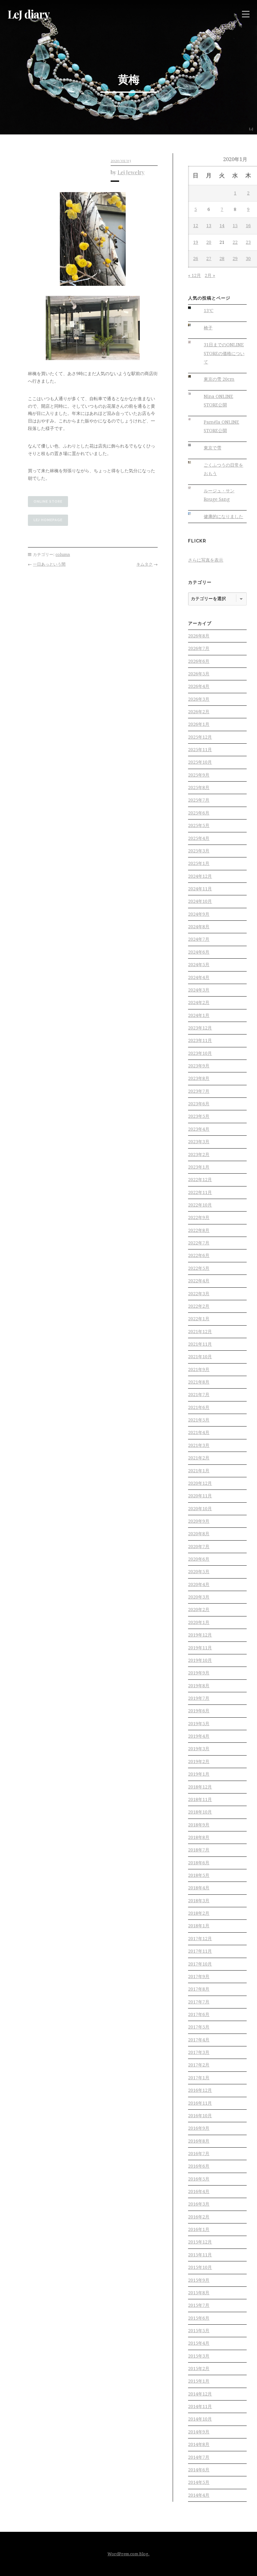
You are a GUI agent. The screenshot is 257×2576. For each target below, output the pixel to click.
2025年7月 (199, 800)
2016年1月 (199, 2229)
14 (222, 226)
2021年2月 (199, 1458)
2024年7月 (199, 939)
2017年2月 (199, 2065)
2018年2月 (199, 1913)
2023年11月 (200, 1040)
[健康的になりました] (194, 514)
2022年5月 (199, 1268)
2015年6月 (199, 2318)
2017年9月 (199, 1977)
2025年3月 (199, 851)
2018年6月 (199, 1863)
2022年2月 (199, 1306)
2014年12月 (200, 2394)
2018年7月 (199, 1850)
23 (248, 242)
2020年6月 (199, 1559)
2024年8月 (199, 927)
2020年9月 (199, 1521)
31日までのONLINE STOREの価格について (224, 353)
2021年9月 (199, 1369)
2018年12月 (200, 1787)
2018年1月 (199, 1926)
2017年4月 (199, 2040)
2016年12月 (200, 2090)
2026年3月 (199, 699)
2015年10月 (200, 2267)
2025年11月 (200, 750)
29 (235, 259)
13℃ (209, 311)
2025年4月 (199, 838)
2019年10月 (200, 1660)
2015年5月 (199, 2331)
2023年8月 (199, 1078)
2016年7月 (199, 2154)
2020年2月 (199, 1610)
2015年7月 (199, 2305)
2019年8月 (199, 1686)
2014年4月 (199, 2495)
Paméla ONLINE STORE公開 (221, 426)
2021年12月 (200, 1332)
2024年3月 (199, 990)
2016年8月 (199, 2141)
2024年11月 (200, 889)
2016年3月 (199, 2204)
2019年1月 (199, 1774)
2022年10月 (200, 1205)
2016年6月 (199, 2166)
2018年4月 (199, 1888)
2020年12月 (200, 1483)
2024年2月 (199, 1003)
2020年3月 (199, 1597)
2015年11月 (200, 2255)
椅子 (208, 328)
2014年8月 (199, 2444)
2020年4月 (199, 1584)
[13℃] (194, 308)
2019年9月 (199, 1673)
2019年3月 (199, 1749)
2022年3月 (199, 1294)
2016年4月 (199, 2191)
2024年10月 (200, 901)
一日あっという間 (49, 564)
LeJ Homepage (48, 520)
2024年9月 (199, 914)
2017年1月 (199, 2078)
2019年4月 (199, 1736)
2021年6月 (199, 1407)
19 (196, 242)
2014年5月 (199, 2482)
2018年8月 (199, 1837)
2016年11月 (200, 2103)
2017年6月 (199, 2014)
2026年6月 (199, 661)
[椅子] (194, 325)
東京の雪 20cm (219, 379)
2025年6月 (199, 813)
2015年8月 (199, 2293)
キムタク (144, 564)
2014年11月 (200, 2406)
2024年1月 (199, 1015)
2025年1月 (199, 863)
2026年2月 (199, 712)
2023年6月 (199, 1104)
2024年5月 (199, 965)
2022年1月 (199, 1319)
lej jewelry (131, 172)
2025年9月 (199, 775)
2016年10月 (200, 2116)
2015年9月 (199, 2280)
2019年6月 (199, 1711)
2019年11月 (200, 1648)
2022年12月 (200, 1180)
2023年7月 (199, 1091)
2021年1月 (199, 1471)
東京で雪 (212, 448)
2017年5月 (199, 2027)
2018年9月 (199, 1825)
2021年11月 (200, 1344)
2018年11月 (200, 1799)
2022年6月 (199, 1255)
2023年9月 (199, 1066)
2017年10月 (200, 1964)
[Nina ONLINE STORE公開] (194, 394)
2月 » (210, 275)
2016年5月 (199, 2179)
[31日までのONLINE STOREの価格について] (194, 342)
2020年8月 (199, 1534)
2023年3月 (199, 1142)
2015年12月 (200, 2242)
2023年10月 (200, 1053)
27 (209, 259)
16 (248, 226)
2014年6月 (199, 2470)
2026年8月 (199, 636)
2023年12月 (200, 1028)
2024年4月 (199, 977)
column (63, 555)
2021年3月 (199, 1445)
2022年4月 (199, 1281)
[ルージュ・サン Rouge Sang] (194, 488)
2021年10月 (200, 1357)
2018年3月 (199, 1901)
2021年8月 (199, 1382)
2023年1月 (199, 1167)
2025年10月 (200, 762)
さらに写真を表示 (206, 560)
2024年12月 (200, 876)
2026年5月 (199, 674)
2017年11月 (200, 1951)
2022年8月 (199, 1230)
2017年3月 (199, 2052)
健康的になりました (223, 516)
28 (222, 259)
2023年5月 (199, 1116)
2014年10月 (200, 2419)
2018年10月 (200, 1812)
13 (209, 226)
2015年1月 (199, 2381)
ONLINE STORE (48, 502)
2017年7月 (199, 2002)
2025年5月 (199, 825)
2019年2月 (199, 1762)
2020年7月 (199, 1547)
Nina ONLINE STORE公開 (218, 401)
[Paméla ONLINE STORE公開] (194, 419)
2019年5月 (199, 1724)
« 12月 (194, 275)
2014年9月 (199, 2432)
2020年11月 (200, 1496)
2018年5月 (199, 1875)
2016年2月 (199, 2217)
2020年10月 (200, 1509)
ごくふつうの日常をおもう (223, 469)
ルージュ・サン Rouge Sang (219, 495)
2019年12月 (200, 1635)
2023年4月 (199, 1129)
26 (196, 259)
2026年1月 (199, 724)
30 (248, 259)
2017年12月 (200, 1939)
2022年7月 (199, 1243)
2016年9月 (199, 2128)
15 (235, 226)
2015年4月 (199, 2343)
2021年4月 (199, 1432)
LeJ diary (29, 14)
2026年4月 (199, 686)
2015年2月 (199, 2369)
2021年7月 (199, 1395)
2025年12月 (200, 737)
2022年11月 (200, 1192)
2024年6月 (199, 952)
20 (209, 242)
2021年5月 (199, 1420)
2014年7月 (199, 2457)
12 (196, 226)
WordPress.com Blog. (128, 2554)
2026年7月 (199, 648)
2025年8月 (199, 788)
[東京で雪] (194, 445)
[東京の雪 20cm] (194, 377)
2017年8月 (199, 1989)
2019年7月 (199, 1698)
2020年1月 (199, 1622)
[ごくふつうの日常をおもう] (194, 462)
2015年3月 (199, 2356)
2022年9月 (199, 1217)
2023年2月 (199, 1154)
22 (235, 242)
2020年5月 (199, 1572)
